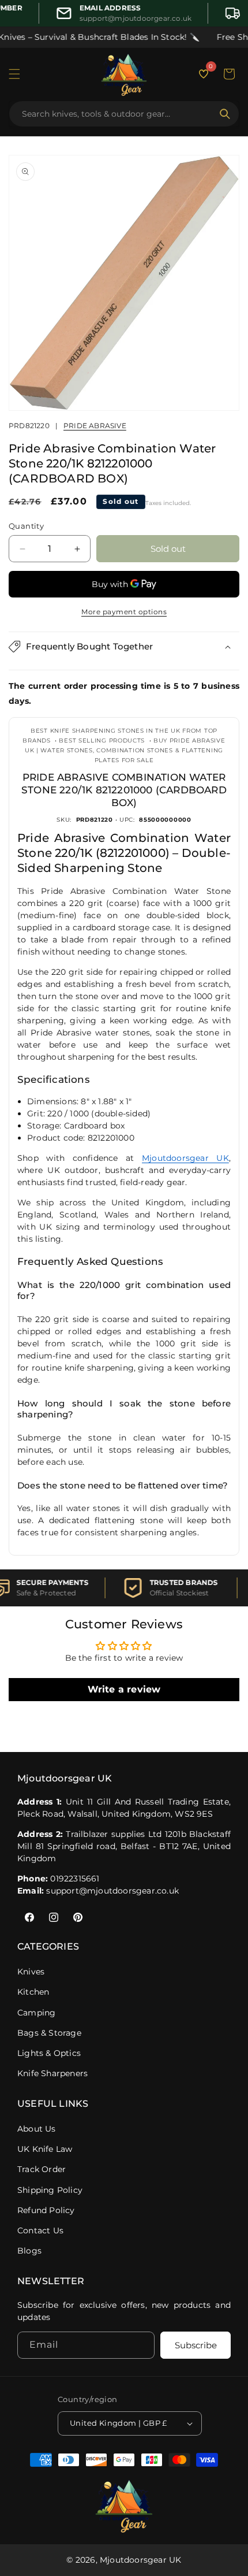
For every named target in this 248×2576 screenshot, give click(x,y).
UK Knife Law (45, 2149)
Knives (31, 1972)
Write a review (124, 1689)
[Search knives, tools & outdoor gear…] (225, 114)
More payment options (124, 612)
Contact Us (40, 2230)
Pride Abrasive (95, 426)
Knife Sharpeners (52, 2073)
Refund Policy (46, 2210)
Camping (36, 2013)
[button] (14, 74)
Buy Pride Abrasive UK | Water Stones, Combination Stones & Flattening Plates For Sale (125, 750)
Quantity (26, 526)
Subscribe (196, 2345)
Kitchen (33, 1992)
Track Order (42, 2169)
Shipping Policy (50, 2190)
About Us (37, 2129)
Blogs (29, 2251)
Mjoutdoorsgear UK (185, 1158)
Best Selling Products (102, 740)
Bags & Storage (49, 2033)
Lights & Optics (49, 2053)
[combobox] (117, 114)
